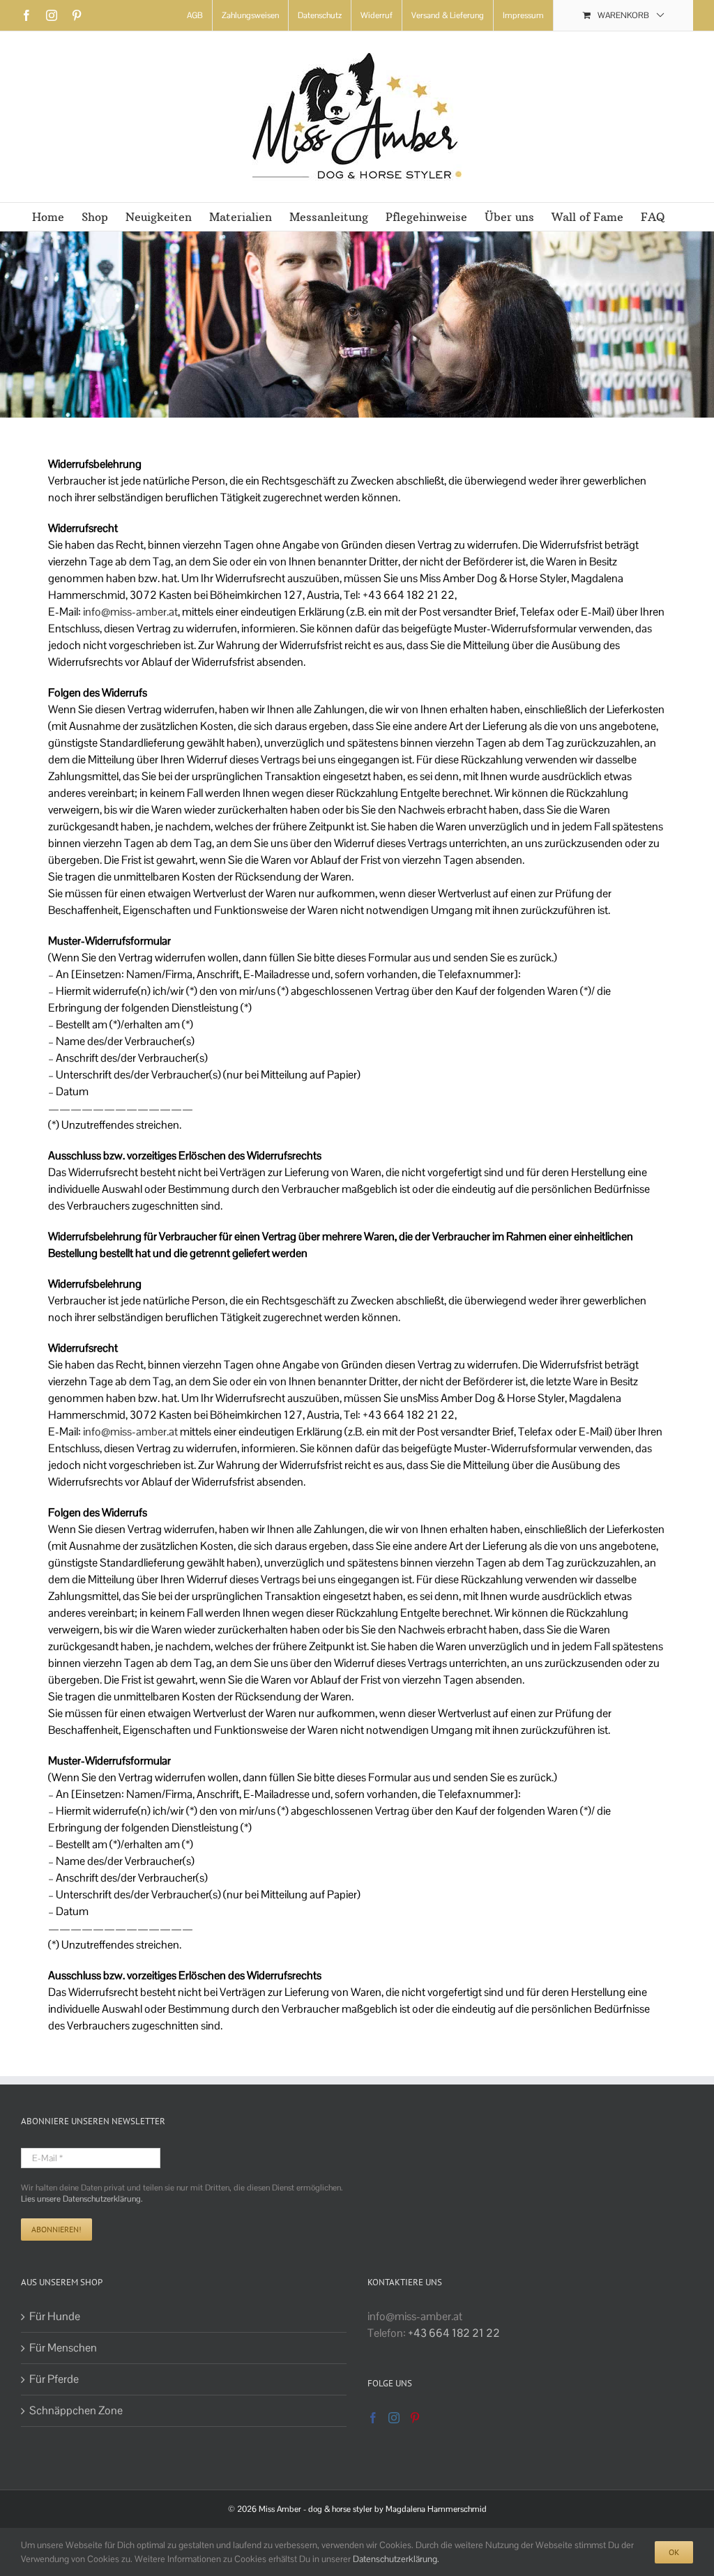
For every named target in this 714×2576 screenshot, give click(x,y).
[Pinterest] (415, 2418)
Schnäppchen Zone (76, 2410)
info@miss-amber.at (130, 612)
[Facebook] (373, 2418)
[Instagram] (394, 2418)
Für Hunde (55, 2316)
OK (674, 2552)
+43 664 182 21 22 (454, 2333)
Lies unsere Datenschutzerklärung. (82, 2199)
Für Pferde (54, 2379)
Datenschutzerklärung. (396, 2559)
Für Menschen (63, 2348)
